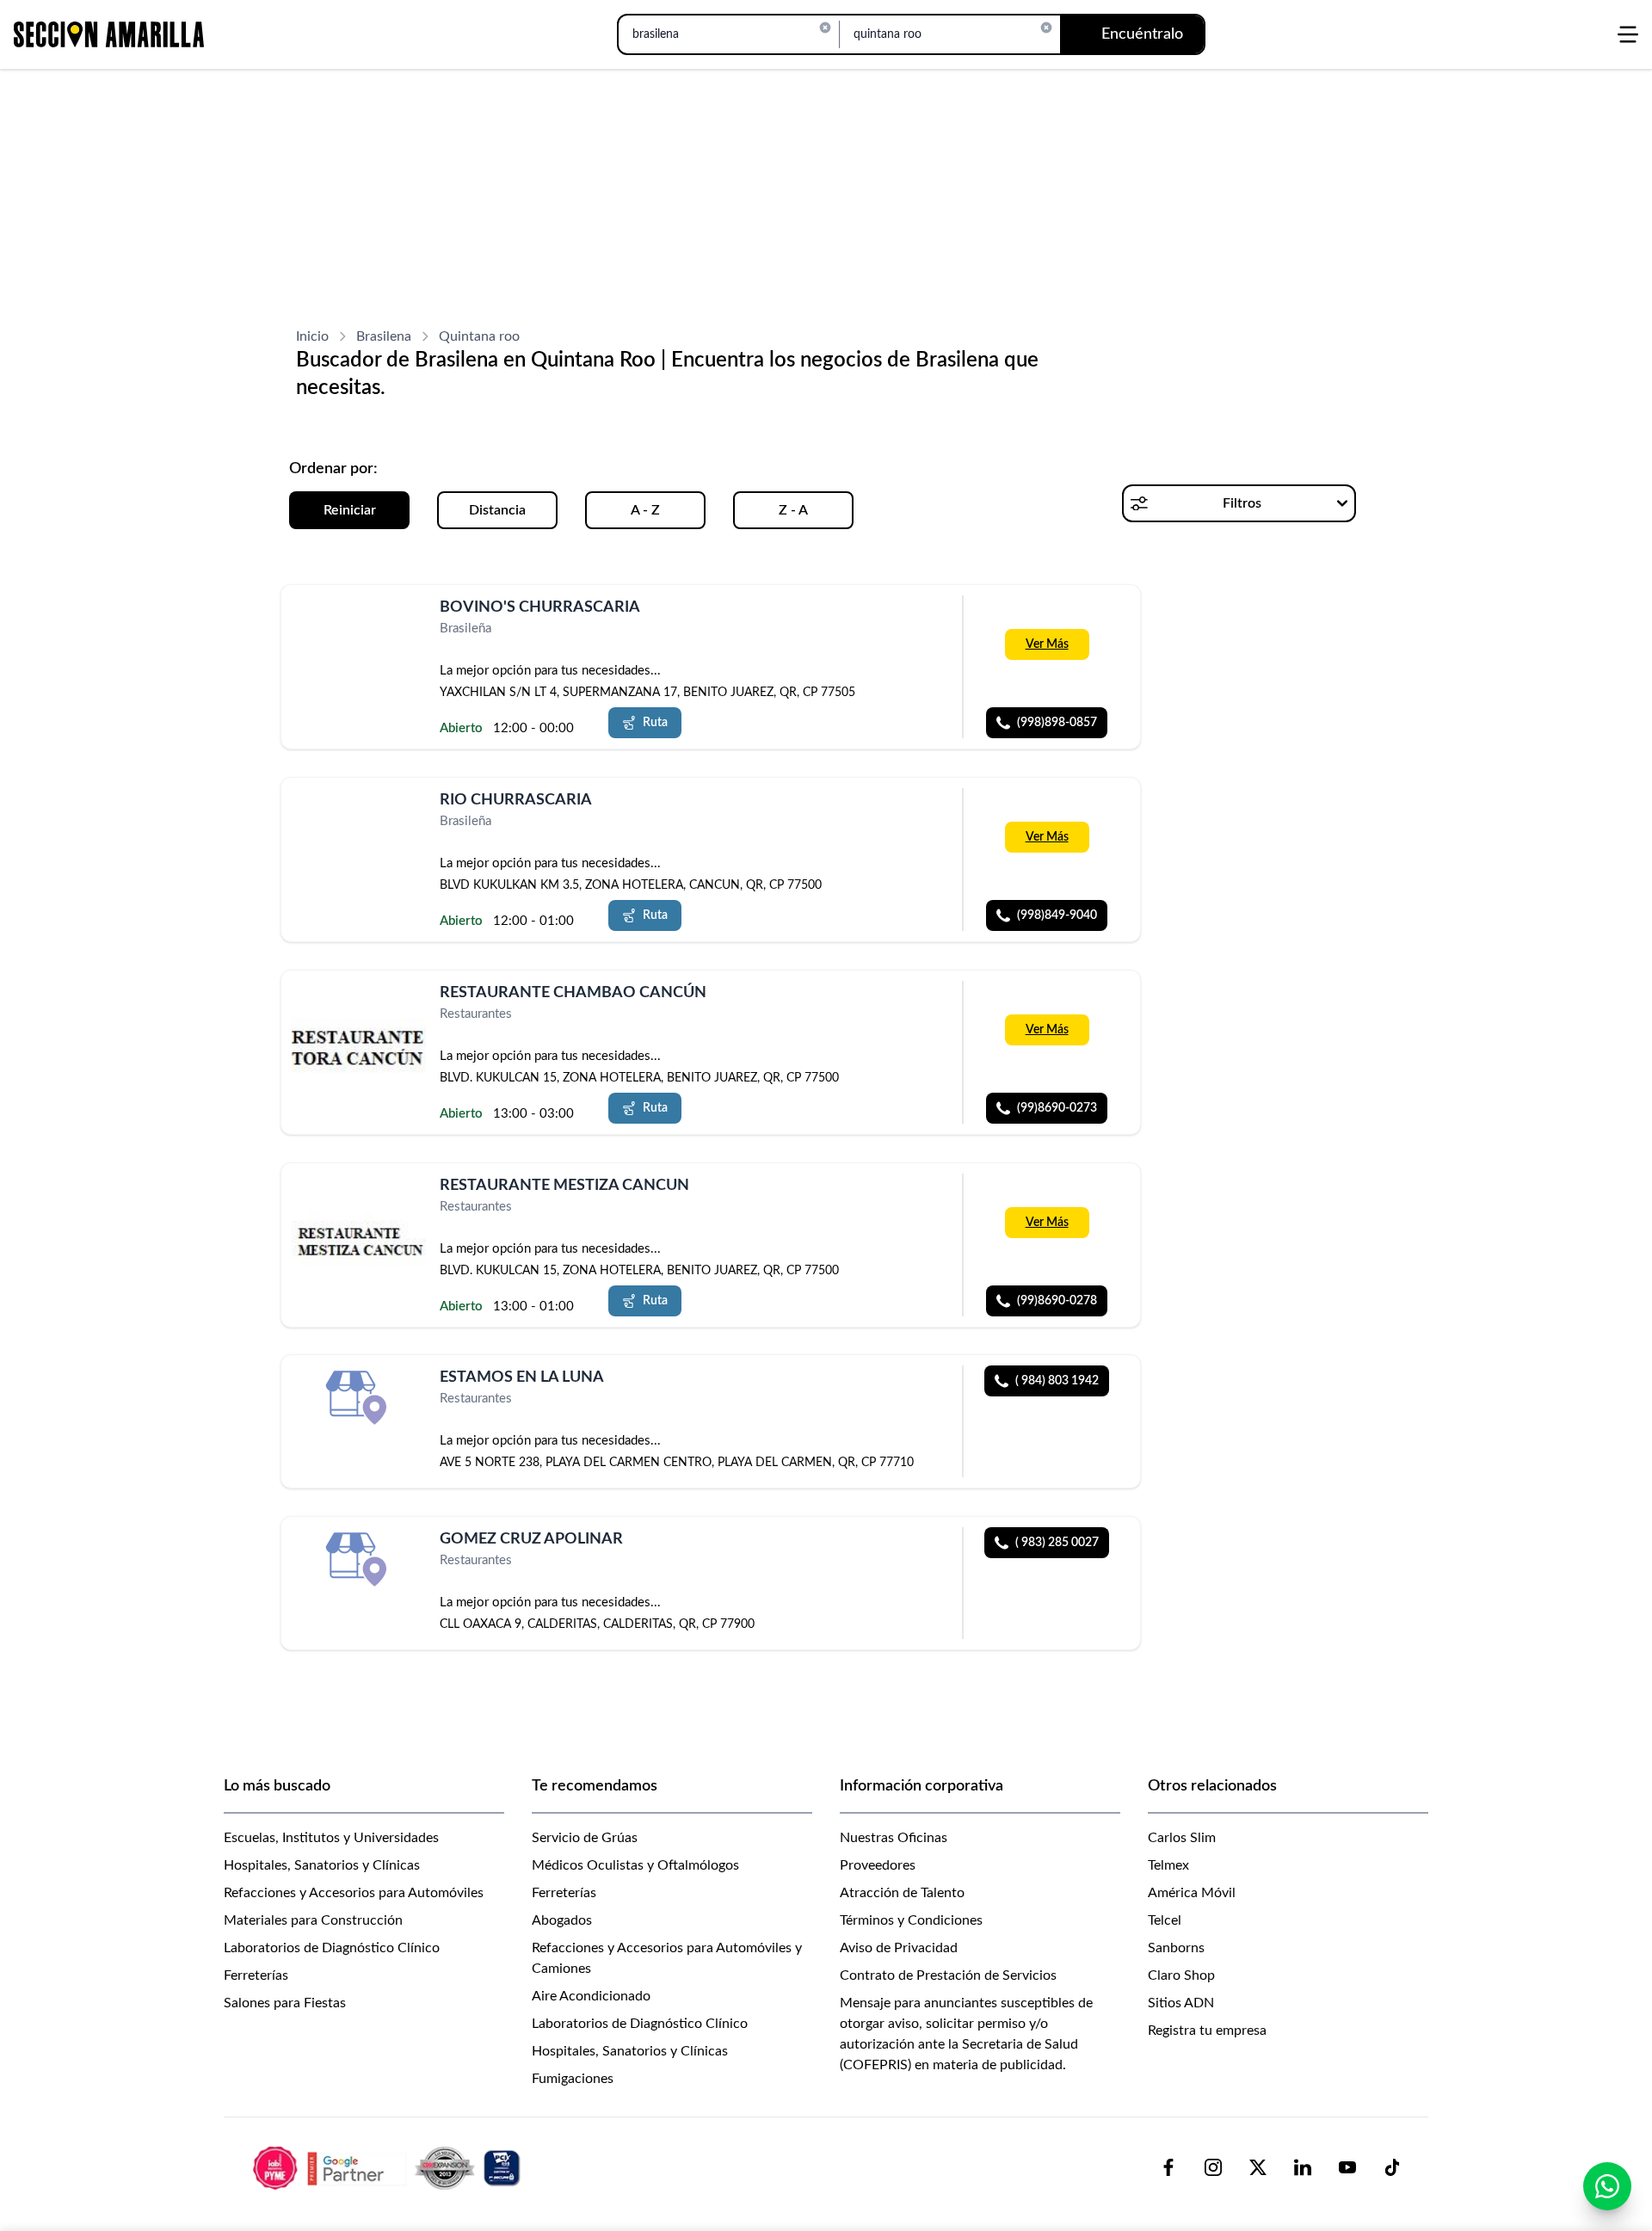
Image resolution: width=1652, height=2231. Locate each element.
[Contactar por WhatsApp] (1607, 2186)
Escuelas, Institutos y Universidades (331, 1838)
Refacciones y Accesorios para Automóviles (354, 1893)
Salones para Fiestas (285, 2003)
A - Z (645, 510)
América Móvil (1192, 1893)
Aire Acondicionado (591, 1996)
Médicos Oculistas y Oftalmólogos (635, 1865)
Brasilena (384, 336)
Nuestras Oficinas (894, 1838)
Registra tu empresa (1207, 2031)
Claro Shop (1181, 1975)
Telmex (1168, 1865)
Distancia (497, 510)
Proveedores (878, 1865)
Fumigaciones (573, 2079)
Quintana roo (479, 336)
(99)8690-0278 (1057, 1300)
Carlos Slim (1182, 1838)
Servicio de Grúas (585, 1838)
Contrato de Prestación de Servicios (948, 1975)
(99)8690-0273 (1057, 1108)
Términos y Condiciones (911, 1920)
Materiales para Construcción (313, 1920)
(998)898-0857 (1057, 723)
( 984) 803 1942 (1057, 1381)
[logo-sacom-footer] (389, 2167)
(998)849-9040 (1057, 915)
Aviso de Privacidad (899, 1948)
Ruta (655, 723)
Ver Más (1047, 644)
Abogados (562, 1920)
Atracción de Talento (902, 1893)
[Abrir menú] (1628, 34)
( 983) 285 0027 (1057, 1543)
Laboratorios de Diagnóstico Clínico (332, 1948)
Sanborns (1176, 1948)
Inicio (312, 336)
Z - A (793, 510)
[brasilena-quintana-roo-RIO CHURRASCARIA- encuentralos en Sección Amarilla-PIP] (359, 820)
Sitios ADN (1181, 2003)
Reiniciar (350, 510)
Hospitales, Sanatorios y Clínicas (322, 1865)
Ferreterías (256, 1975)
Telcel (1165, 1920)
